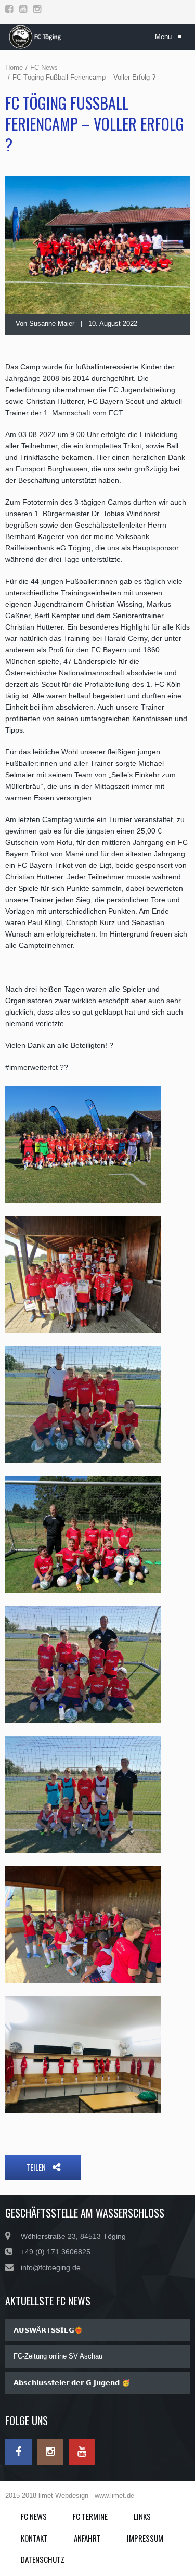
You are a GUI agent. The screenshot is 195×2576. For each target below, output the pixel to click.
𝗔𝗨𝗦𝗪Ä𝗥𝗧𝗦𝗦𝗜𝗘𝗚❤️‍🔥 (48, 2330)
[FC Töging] (36, 37)
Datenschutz (43, 2559)
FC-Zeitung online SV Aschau (58, 2356)
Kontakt (34, 2538)
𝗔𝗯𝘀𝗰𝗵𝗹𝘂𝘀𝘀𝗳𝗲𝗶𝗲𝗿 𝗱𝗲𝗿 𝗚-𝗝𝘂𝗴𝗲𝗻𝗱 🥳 (72, 2383)
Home (14, 67)
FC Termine (90, 2516)
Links (142, 2516)
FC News (44, 67)
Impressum (145, 2538)
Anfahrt (87, 2538)
